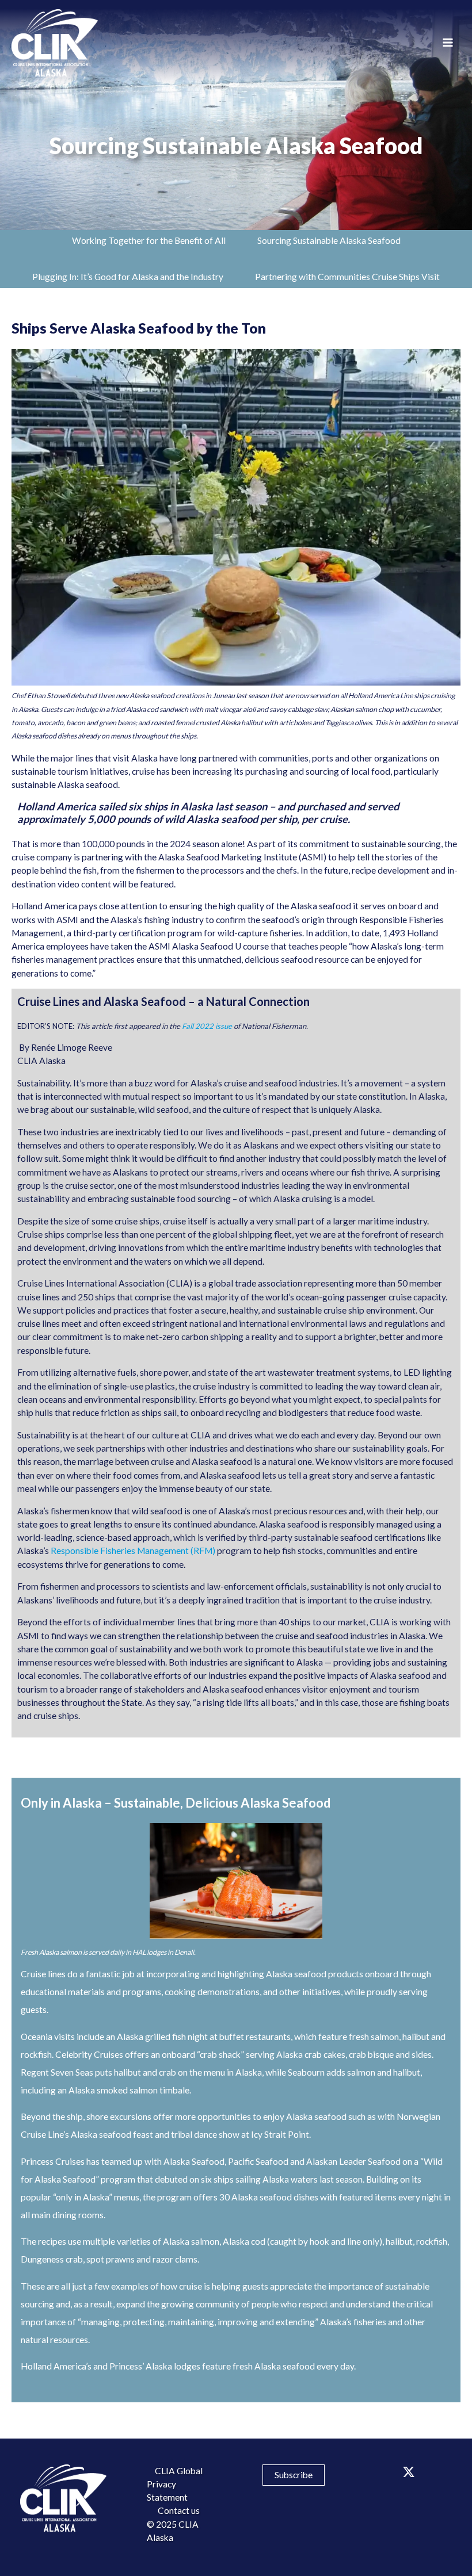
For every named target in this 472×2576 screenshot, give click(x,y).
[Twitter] (409, 2472)
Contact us (179, 2510)
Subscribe (294, 2475)
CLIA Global (179, 2471)
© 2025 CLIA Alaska (173, 2531)
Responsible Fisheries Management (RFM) (133, 1551)
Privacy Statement (167, 2491)
